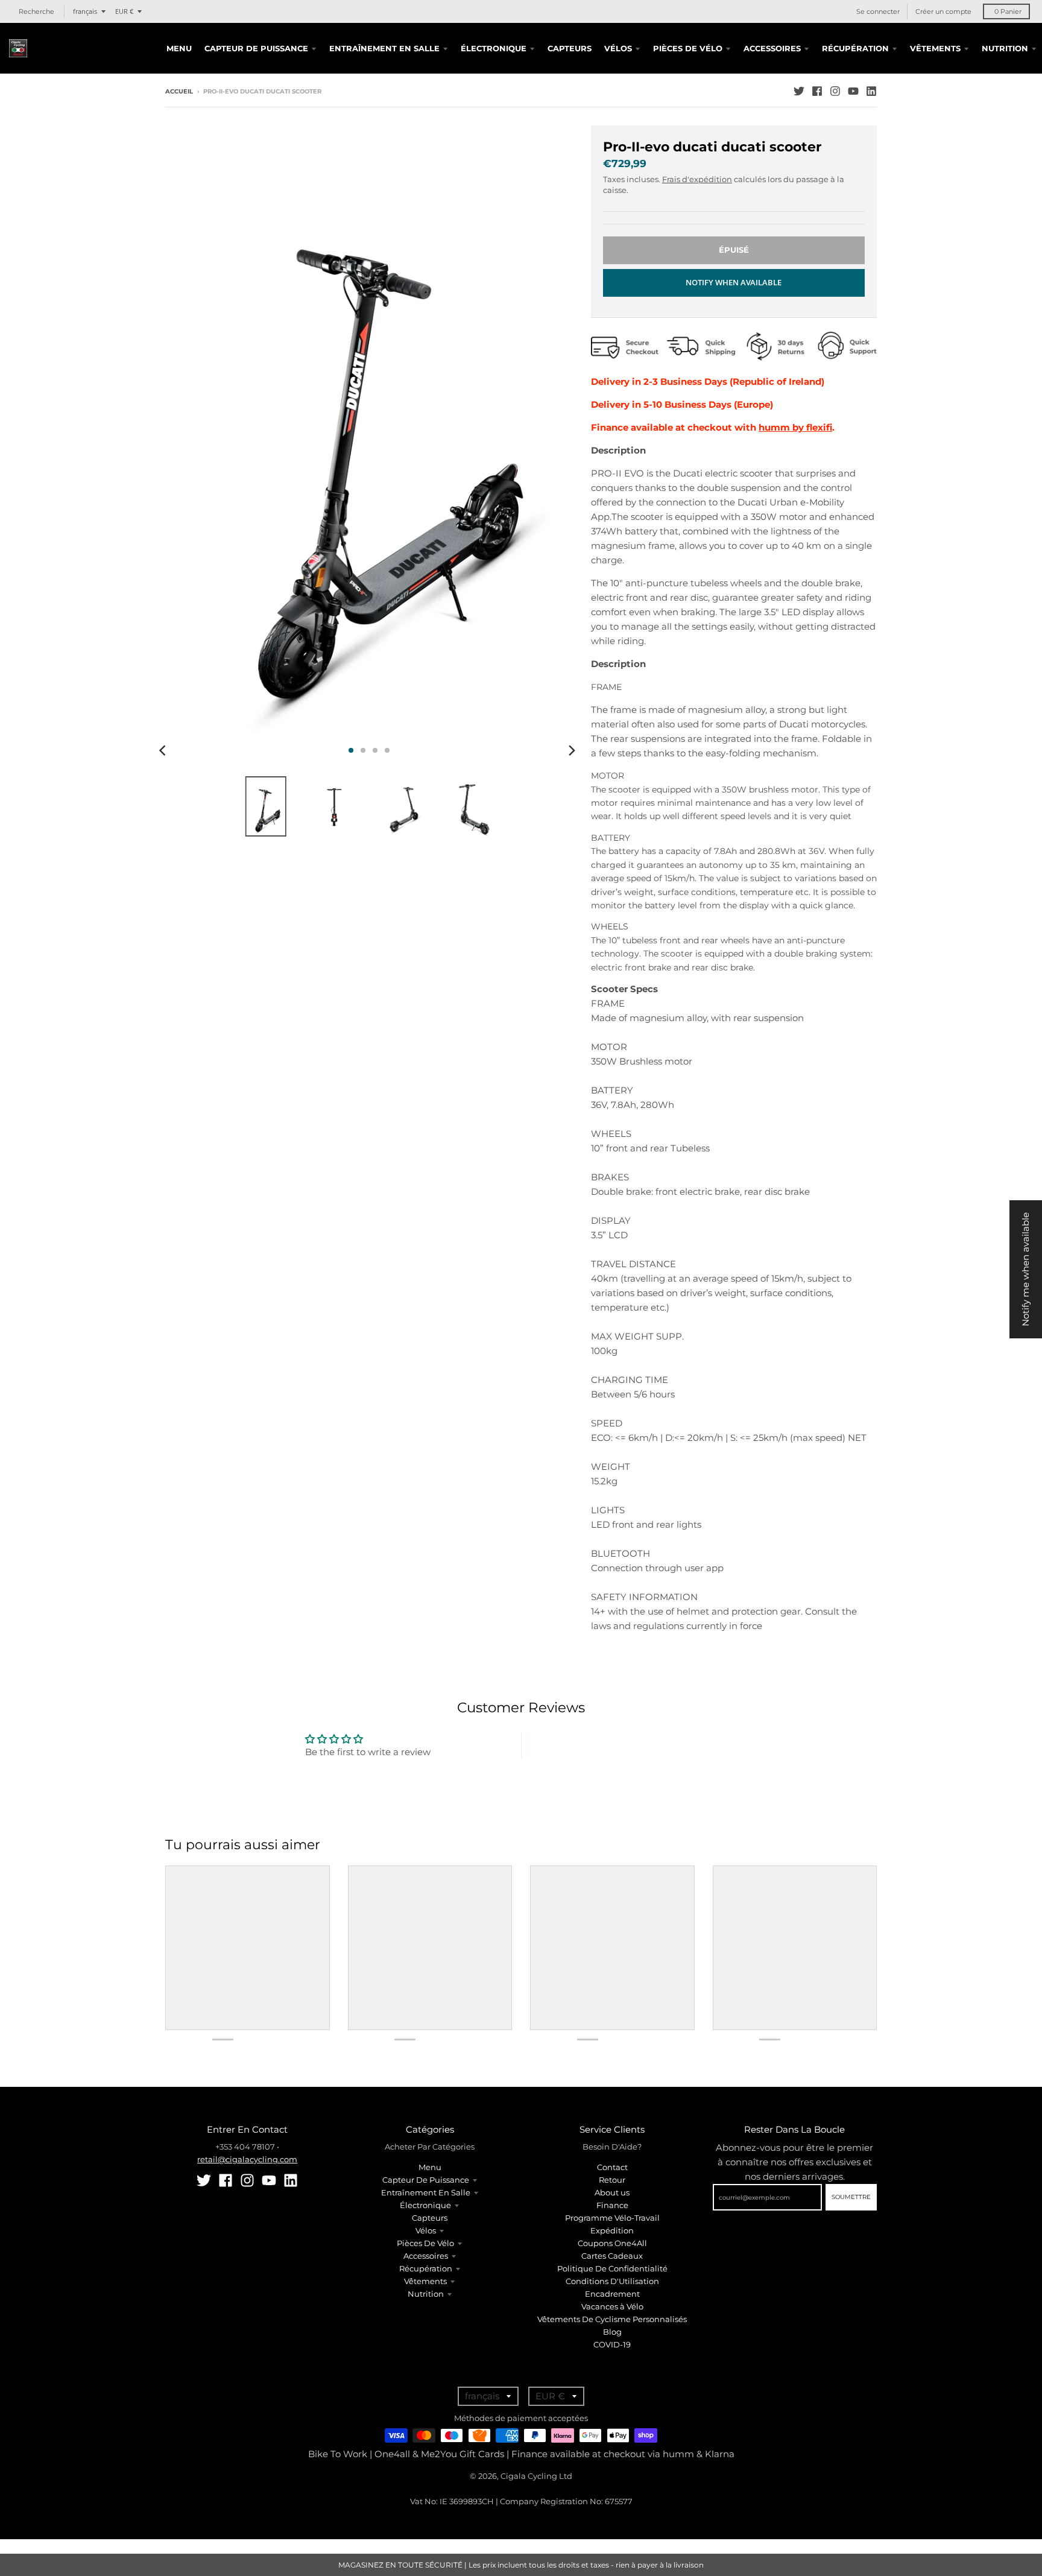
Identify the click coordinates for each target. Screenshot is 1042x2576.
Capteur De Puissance (426, 2180)
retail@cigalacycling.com (247, 2159)
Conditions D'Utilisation (612, 2281)
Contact (612, 2167)
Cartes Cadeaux (612, 2256)
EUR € (124, 11)
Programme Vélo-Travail (612, 2218)
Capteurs (430, 2218)
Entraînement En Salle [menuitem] (384, 48)
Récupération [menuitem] (855, 48)
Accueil (179, 91)
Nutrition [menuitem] (1005, 48)
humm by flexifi (795, 427)
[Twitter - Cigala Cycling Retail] (799, 91)
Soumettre (851, 2197)
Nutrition (426, 2294)
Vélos (426, 2230)
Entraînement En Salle (426, 2192)
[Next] (572, 750)
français (85, 11)
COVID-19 (612, 2344)
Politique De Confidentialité (612, 2268)
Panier (1008, 11)
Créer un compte (943, 11)
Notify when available (734, 282)
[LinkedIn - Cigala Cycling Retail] (871, 91)
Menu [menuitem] (179, 48)
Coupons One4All (612, 2243)
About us (612, 2192)
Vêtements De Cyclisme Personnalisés (612, 2319)
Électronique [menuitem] (494, 48)
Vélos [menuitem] (618, 48)
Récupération (426, 2268)
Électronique (425, 2205)
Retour (612, 2180)
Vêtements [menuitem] (935, 48)
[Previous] (164, 750)
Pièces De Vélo (425, 2243)
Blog (612, 2332)
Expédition (612, 2230)
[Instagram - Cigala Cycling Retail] (835, 91)
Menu (430, 2167)
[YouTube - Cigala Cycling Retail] (853, 91)
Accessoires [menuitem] (772, 48)
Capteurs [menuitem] (570, 48)
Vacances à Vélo (612, 2306)
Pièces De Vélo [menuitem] (688, 48)
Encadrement (612, 2294)
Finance (612, 2205)
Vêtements (425, 2281)
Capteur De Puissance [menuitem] (256, 48)
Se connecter (878, 11)
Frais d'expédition (697, 179)
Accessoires (426, 2256)
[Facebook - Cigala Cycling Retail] (817, 91)
